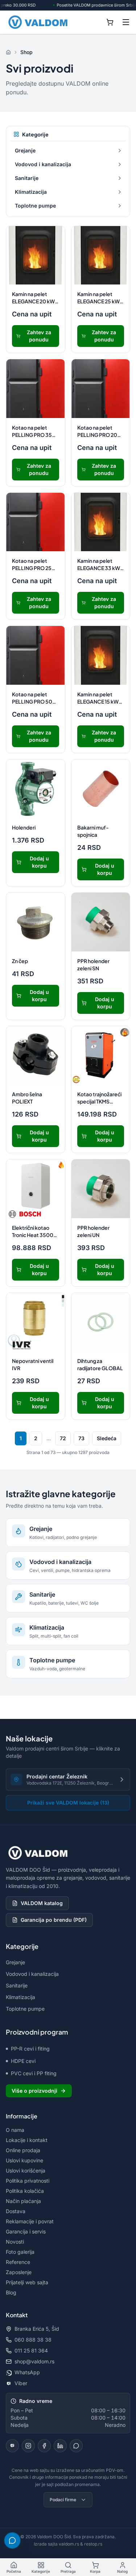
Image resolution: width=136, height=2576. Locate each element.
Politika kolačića (25, 2191)
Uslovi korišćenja (26, 2170)
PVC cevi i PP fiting (34, 2073)
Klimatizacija (31, 192)
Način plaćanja (23, 2201)
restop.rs (93, 2544)
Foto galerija (20, 2252)
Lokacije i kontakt (27, 2140)
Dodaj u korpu (39, 862)
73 (81, 1438)
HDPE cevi (23, 2061)
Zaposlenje (19, 2272)
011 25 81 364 (31, 2350)
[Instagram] (28, 2446)
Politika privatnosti (28, 2181)
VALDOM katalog (42, 1903)
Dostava (16, 2211)
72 (63, 1438)
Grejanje (25, 150)
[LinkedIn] (60, 2446)
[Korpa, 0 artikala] (110, 22)
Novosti (15, 2242)
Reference (18, 2262)
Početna (14, 2571)
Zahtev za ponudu (39, 336)
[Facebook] (44, 2446)
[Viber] (12, 2446)
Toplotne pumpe (35, 206)
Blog (11, 2292)
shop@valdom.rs (34, 2361)
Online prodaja (23, 2150)
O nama (15, 2130)
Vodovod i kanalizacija (43, 164)
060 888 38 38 (33, 2340)
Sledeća (107, 1438)
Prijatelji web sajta (27, 2282)
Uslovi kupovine (24, 2160)
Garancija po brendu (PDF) (54, 1920)
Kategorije (41, 2571)
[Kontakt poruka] (76, 2446)
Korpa (95, 2571)
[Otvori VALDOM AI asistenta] (12, 2540)
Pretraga (68, 2571)
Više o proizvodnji (34, 2091)
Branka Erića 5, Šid (37, 2329)
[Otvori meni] (126, 22)
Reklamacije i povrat (30, 2221)
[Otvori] (120, 151)
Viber (21, 2383)
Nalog (122, 2571)
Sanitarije (27, 178)
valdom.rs (69, 2544)
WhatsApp (27, 2372)
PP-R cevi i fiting (30, 2049)
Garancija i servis (26, 2231)
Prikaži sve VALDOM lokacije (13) (68, 1803)
